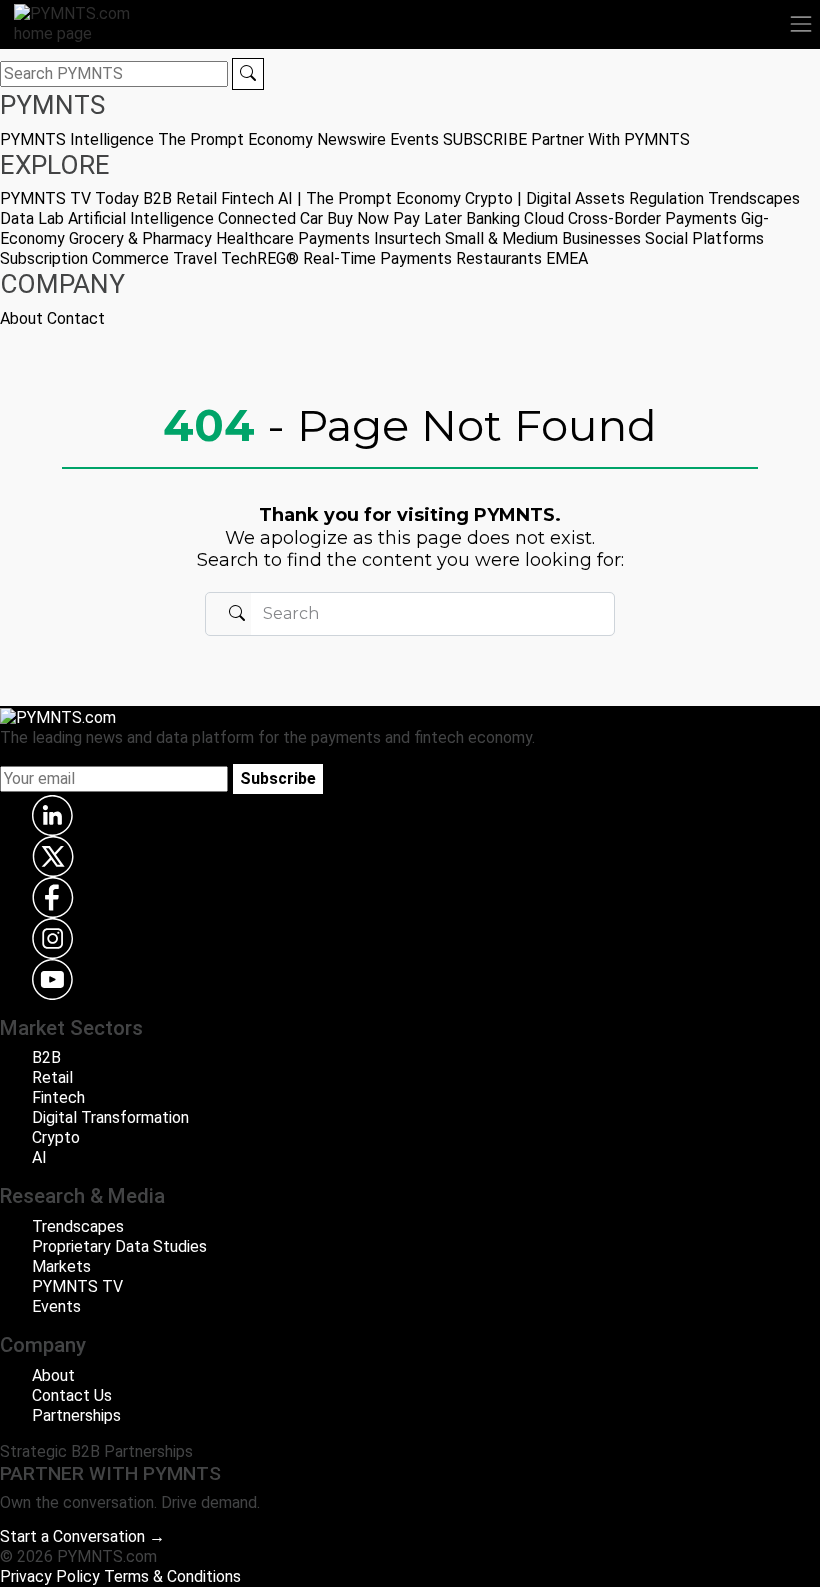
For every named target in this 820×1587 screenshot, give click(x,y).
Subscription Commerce (84, 258)
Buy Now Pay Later (394, 218)
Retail (196, 198)
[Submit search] (248, 74)
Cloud (544, 218)
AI (39, 1157)
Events (414, 139)
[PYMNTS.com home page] (84, 22)
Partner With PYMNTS (610, 139)
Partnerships (76, 1415)
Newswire (351, 139)
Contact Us (72, 1395)
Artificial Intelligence (141, 218)
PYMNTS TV (45, 198)
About (21, 318)
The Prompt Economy (235, 139)
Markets (61, 1266)
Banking (493, 218)
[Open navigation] (801, 24)
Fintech (247, 198)
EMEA (567, 258)
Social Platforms (704, 238)
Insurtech (407, 238)
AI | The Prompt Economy (369, 198)
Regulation (666, 198)
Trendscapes (754, 198)
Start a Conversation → (82, 1536)
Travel (195, 258)
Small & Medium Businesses (543, 238)
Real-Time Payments (377, 258)
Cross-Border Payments (652, 218)
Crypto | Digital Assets (545, 198)
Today (117, 198)
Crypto (56, 1137)
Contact (76, 318)
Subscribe (278, 778)
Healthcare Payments (293, 238)
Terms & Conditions (172, 1576)
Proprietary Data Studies (119, 1246)
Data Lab (32, 218)
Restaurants (499, 258)
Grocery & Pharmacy (140, 238)
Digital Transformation (110, 1117)
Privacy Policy (50, 1576)
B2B (157, 198)
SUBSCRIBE (485, 139)
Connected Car (270, 218)
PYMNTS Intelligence (77, 139)
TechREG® (260, 258)
